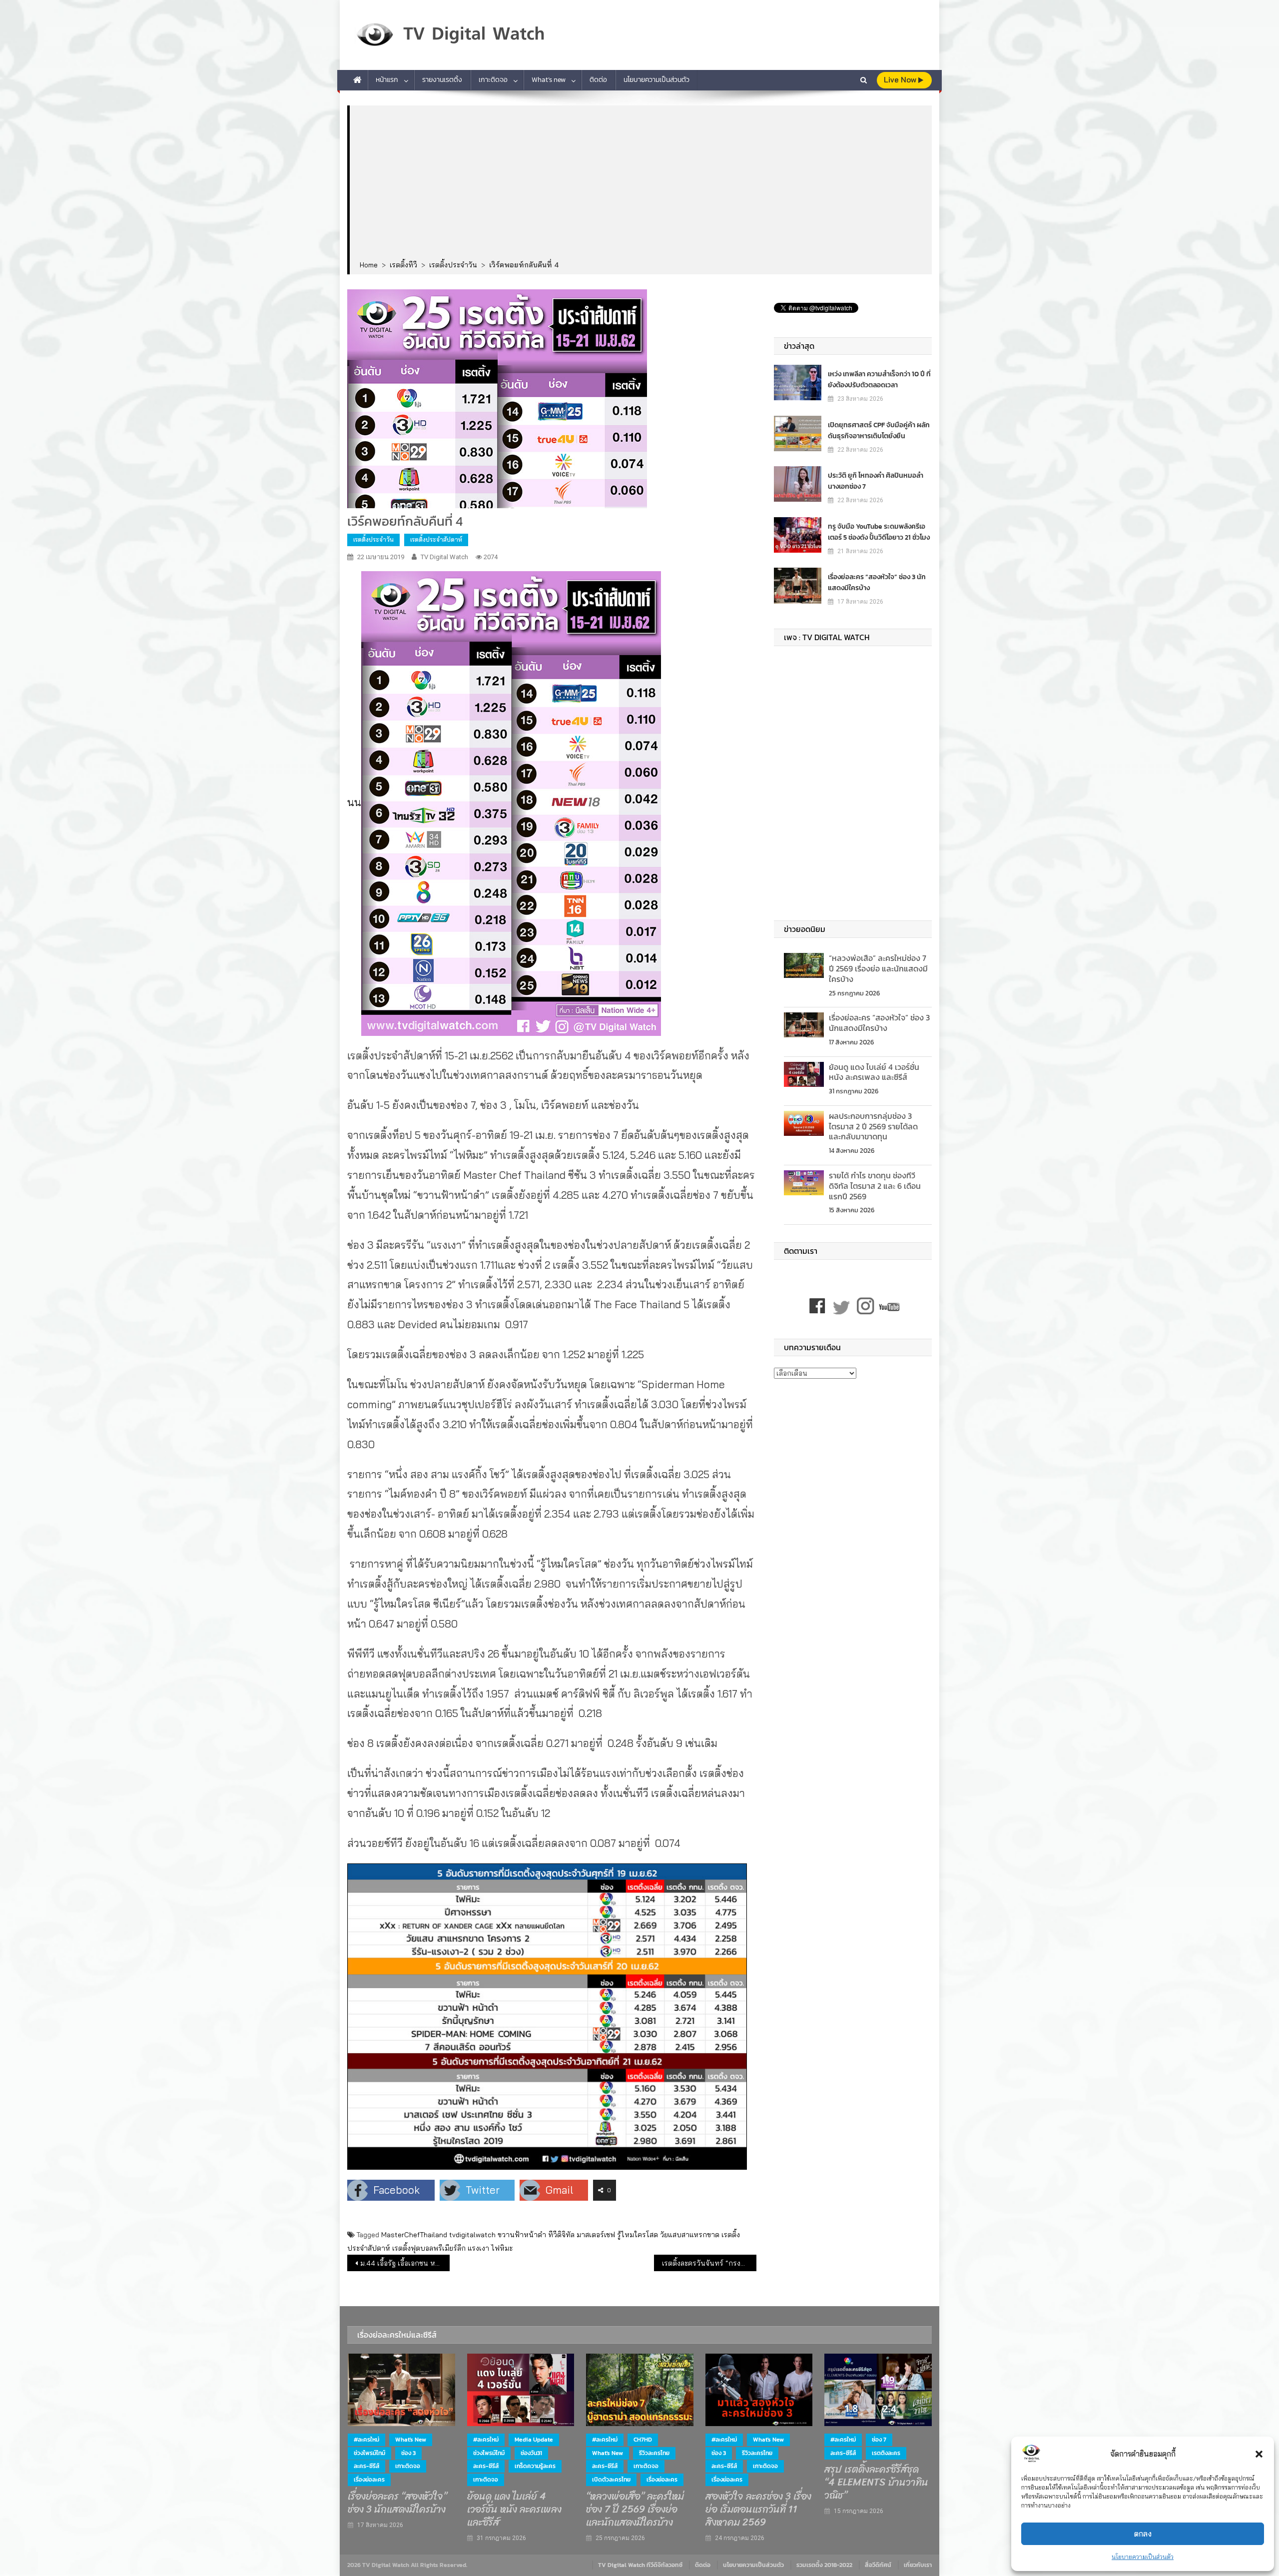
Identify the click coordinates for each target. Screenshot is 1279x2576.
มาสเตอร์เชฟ (596, 2235)
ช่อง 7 (879, 2440)
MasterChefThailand (414, 2235)
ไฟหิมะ (502, 2248)
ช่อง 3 (408, 2453)
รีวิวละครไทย (654, 2453)
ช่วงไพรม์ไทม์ (369, 2453)
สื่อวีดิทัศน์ (878, 2565)
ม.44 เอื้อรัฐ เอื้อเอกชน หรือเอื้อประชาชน (405, 2263)
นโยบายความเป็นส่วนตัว (1143, 2557)
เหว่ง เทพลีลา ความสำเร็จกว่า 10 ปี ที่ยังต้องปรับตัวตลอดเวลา (879, 380)
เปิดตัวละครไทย (611, 2480)
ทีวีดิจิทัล (561, 2235)
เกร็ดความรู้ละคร (535, 2466)
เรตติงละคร (886, 2453)
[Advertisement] (641, 183)
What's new (411, 2440)
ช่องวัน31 (531, 2453)
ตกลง (1143, 2534)
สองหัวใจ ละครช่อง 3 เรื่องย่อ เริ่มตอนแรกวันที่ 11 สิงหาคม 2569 (758, 2510)
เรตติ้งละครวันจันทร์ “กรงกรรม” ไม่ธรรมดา (709, 2263)
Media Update (534, 2440)
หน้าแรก (387, 80)
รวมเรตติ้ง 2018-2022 (824, 2565)
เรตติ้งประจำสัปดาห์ (436, 539)
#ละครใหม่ (366, 2440)
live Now (901, 80)
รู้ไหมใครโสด (638, 2235)
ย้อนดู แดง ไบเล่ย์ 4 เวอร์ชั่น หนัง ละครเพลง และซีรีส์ (874, 1072)
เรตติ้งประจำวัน (373, 539)
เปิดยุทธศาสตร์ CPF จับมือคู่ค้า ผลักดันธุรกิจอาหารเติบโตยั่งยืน (879, 430)
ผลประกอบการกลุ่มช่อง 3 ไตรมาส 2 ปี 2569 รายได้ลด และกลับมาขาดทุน (873, 1126)
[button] (1259, 2454)
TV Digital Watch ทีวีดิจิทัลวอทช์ (640, 2565)
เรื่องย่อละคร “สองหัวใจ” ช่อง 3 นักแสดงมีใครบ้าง (877, 582)
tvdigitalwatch (472, 2235)
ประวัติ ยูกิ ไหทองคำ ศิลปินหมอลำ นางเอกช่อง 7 (876, 481)
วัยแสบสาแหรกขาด (690, 2235)
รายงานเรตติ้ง (442, 80)
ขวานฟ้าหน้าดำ (522, 2235)
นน (354, 802)
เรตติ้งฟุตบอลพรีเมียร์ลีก (429, 2248)
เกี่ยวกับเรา (918, 2565)
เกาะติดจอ (493, 80)
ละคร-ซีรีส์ (366, 2466)
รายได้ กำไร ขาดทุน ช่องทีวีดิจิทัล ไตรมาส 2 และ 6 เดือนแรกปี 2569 (875, 1186)
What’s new (549, 80)
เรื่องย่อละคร (369, 2480)
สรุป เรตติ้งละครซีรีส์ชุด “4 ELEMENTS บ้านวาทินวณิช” (876, 2483)
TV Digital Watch (444, 557)
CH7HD (643, 2440)
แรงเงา (478, 2248)
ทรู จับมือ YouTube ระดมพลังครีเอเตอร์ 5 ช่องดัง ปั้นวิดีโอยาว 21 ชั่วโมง (879, 532)
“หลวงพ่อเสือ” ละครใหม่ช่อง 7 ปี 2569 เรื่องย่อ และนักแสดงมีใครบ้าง (878, 968)
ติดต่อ (598, 80)
